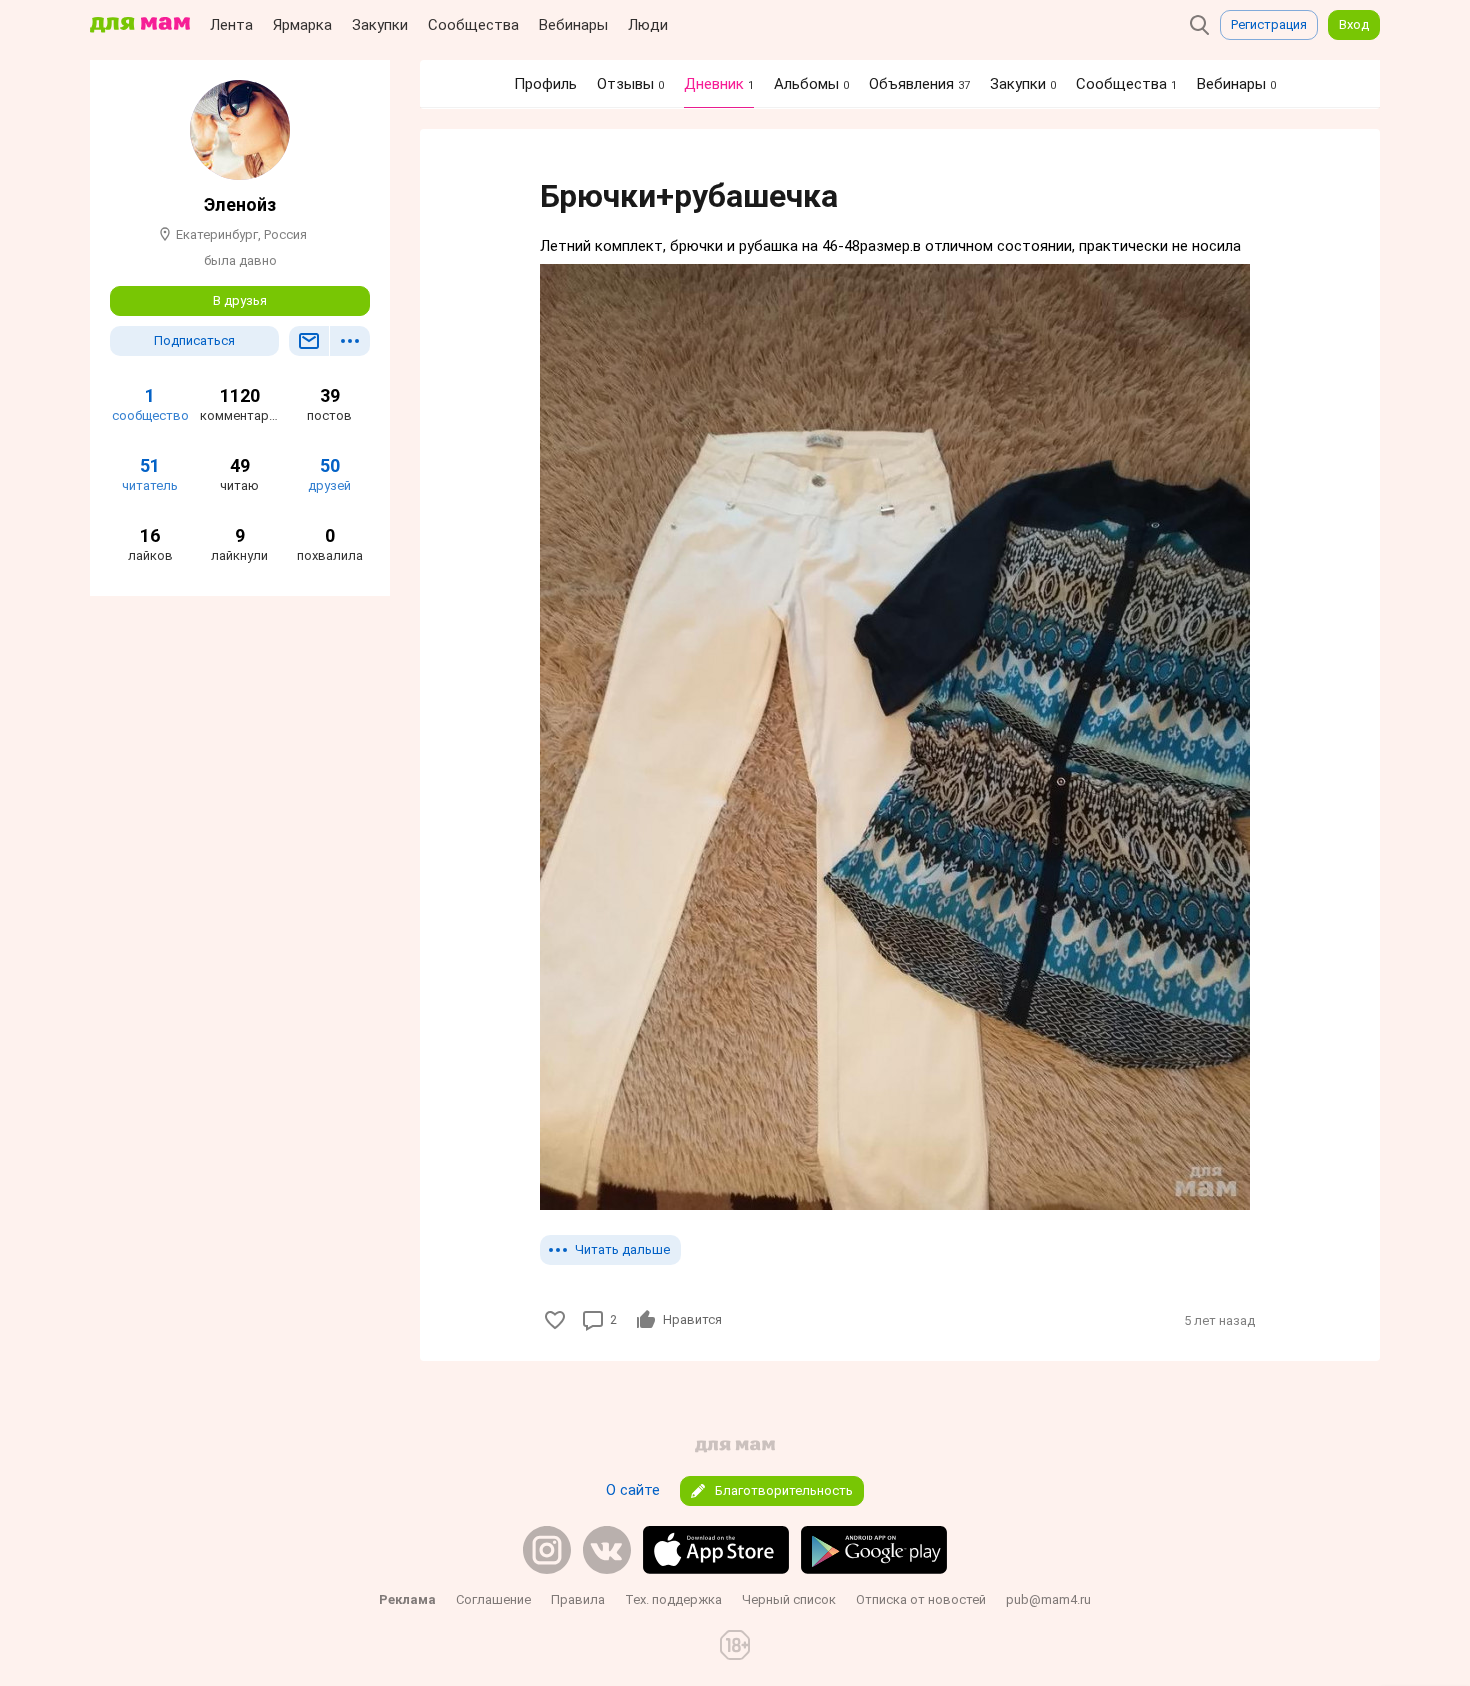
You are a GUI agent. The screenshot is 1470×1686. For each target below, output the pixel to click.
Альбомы (811, 84)
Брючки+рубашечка (689, 196)
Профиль (545, 84)
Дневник (719, 84)
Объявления (919, 84)
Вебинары (573, 25)
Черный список (789, 1599)
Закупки (380, 25)
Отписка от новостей (921, 1599)
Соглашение (493, 1599)
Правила (578, 1599)
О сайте (633, 1490)
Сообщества (473, 25)
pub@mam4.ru (1048, 1599)
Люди (648, 25)
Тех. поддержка (673, 1599)
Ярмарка (302, 25)
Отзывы (630, 84)
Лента (231, 25)
